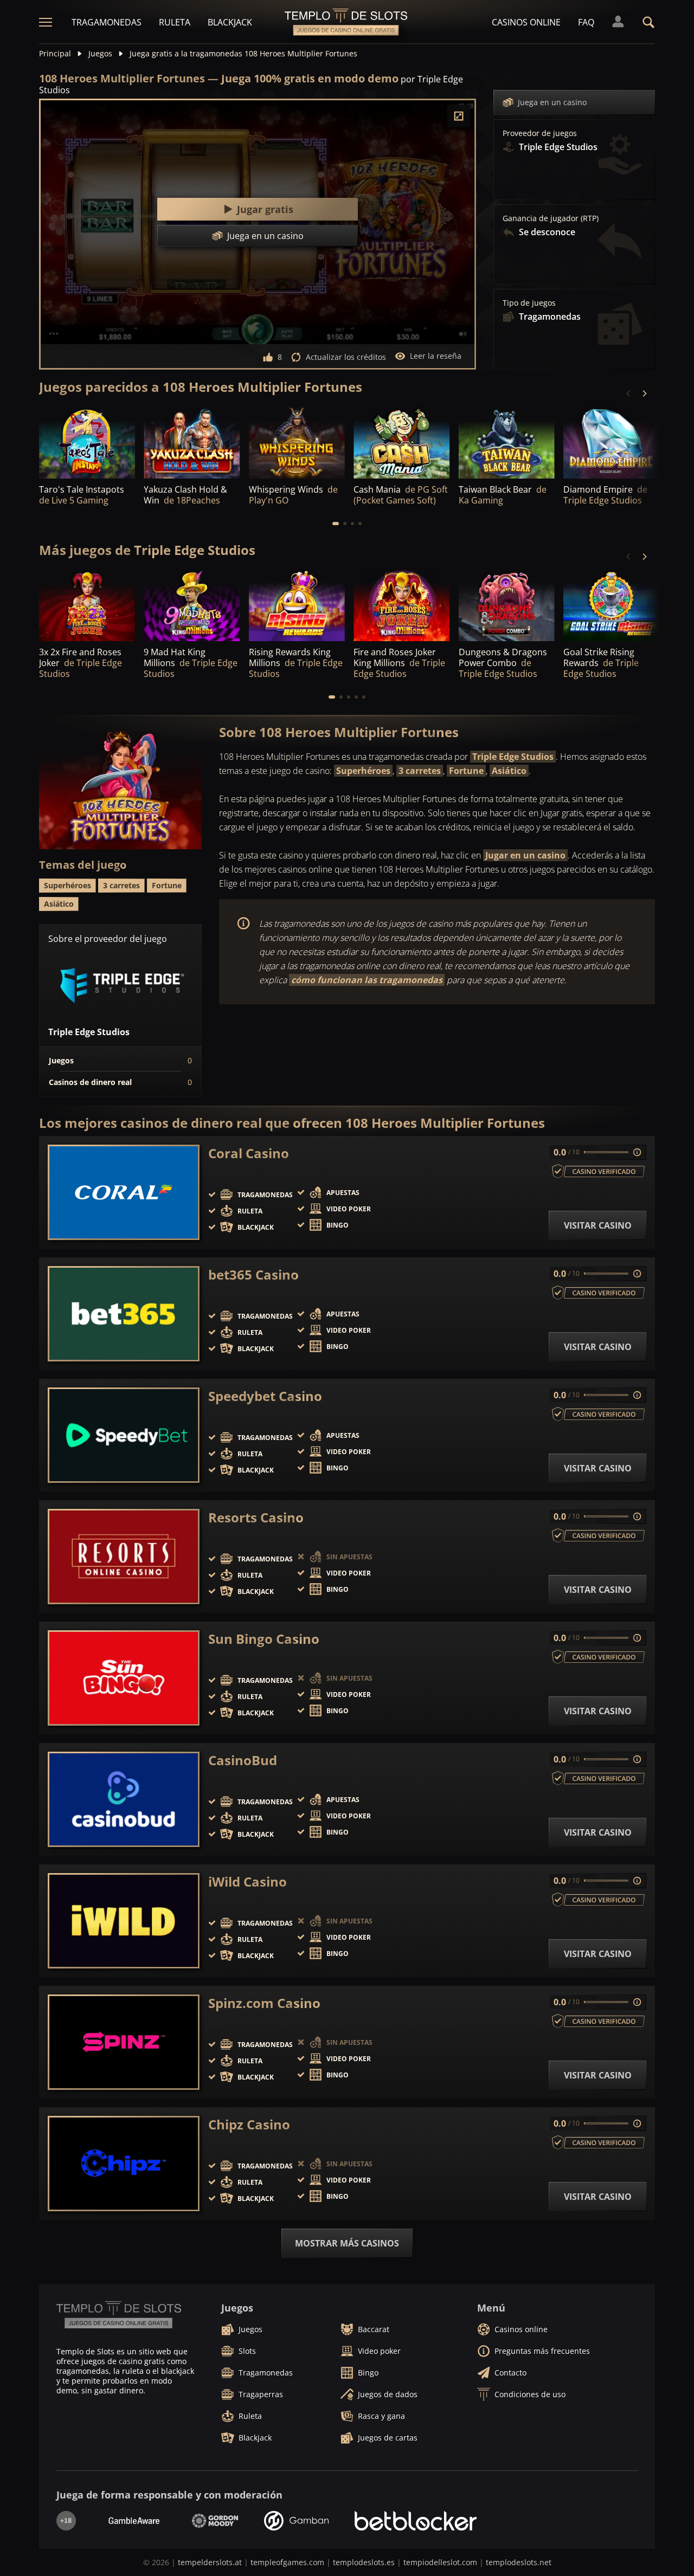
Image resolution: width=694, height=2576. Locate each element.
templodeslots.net (519, 2562)
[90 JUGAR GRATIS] (401, 442)
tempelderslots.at (210, 2562)
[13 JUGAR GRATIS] (611, 605)
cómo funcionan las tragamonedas (367, 980)
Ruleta (175, 22)
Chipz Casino (249, 2125)
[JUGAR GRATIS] (87, 442)
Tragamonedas (107, 22)
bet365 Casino (253, 1275)
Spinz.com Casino (264, 2003)
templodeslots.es (364, 2562)
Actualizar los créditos (346, 357)
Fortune (466, 771)
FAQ (586, 22)
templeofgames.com (287, 2562)
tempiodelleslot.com (440, 2562)
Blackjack (230, 22)
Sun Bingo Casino (264, 1639)
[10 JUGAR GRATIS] (297, 442)
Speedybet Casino (265, 1396)
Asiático (509, 771)
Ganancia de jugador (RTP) (551, 218)
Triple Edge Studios (513, 757)
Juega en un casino (552, 102)
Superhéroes (363, 771)
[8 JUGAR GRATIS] (297, 605)
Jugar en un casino (525, 855)
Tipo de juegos (529, 303)
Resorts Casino (256, 1518)
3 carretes (420, 771)
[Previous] (629, 393)
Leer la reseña (436, 356)
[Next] (644, 393)
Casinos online (526, 22)
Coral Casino (249, 1153)
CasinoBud (243, 1760)
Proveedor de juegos (540, 133)
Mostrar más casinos (347, 2243)
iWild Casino (248, 1882)
